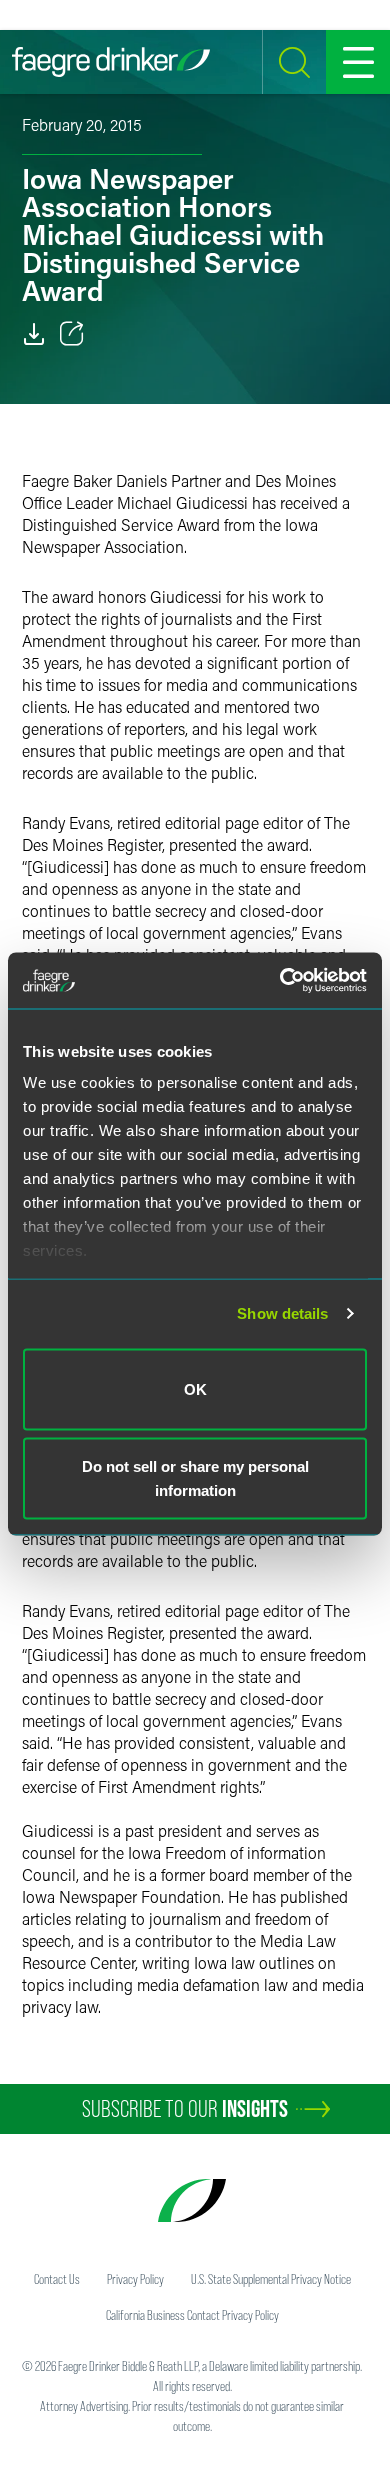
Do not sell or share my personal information (195, 1478)
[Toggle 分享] (72, 334)
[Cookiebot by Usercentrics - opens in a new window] (280, 981)
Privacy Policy (135, 2279)
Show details (282, 1313)
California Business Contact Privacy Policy (192, 2315)
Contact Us (57, 2279)
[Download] (34, 334)
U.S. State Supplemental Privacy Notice (271, 2279)
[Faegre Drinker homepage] (111, 62)
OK (195, 1388)
